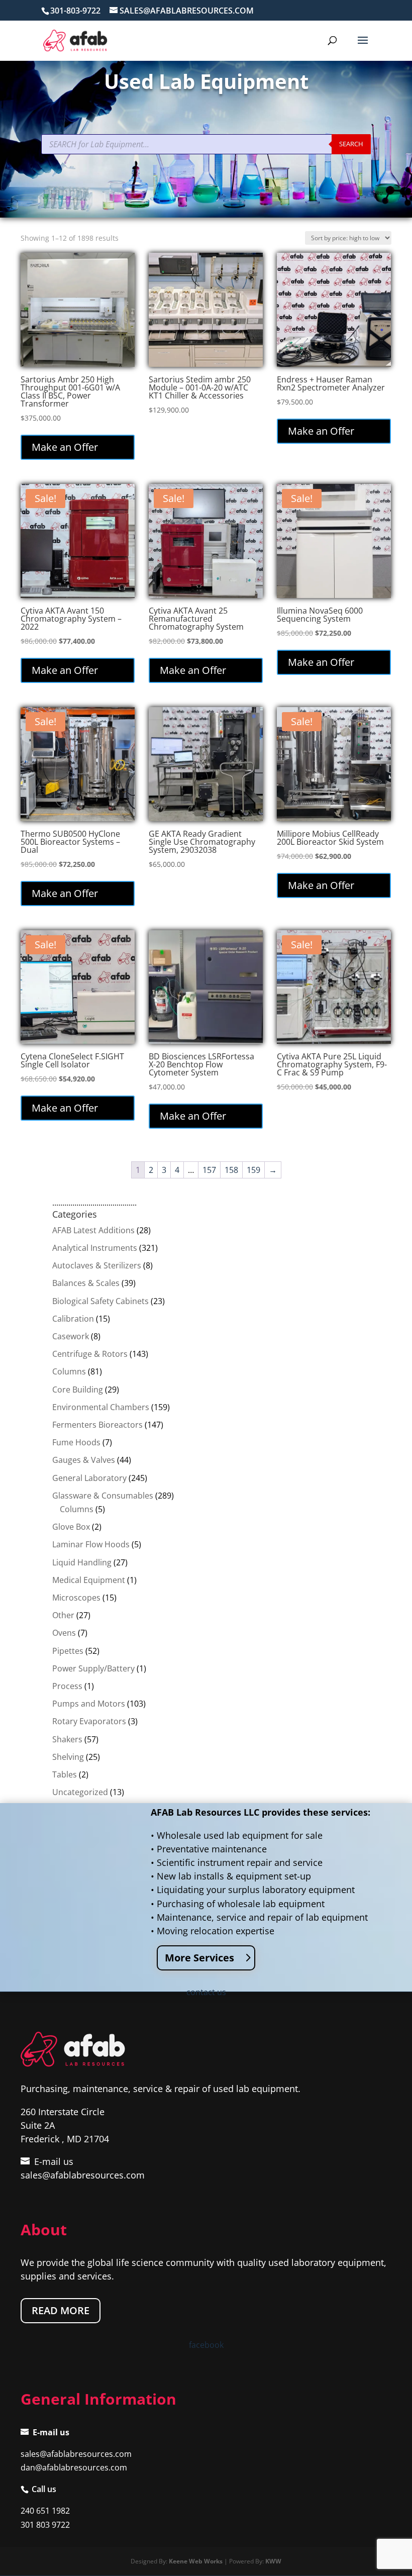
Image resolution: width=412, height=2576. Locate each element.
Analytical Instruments (95, 1248)
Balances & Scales (86, 1283)
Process (67, 1686)
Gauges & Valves (84, 1460)
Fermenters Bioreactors (97, 1425)
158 (231, 1170)
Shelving (68, 1757)
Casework (71, 1336)
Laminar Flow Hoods (91, 1544)
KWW (273, 2561)
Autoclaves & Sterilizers (97, 1265)
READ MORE (61, 2310)
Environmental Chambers (101, 1407)
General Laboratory (89, 1478)
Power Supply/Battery (93, 1668)
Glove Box (71, 1527)
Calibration (73, 1319)
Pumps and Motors (89, 1704)
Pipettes (68, 1651)
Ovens (64, 1633)
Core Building (78, 1390)
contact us (206, 1992)
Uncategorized (80, 1792)
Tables (65, 1774)
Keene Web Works (196, 2561)
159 (253, 1170)
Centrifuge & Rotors (90, 1354)
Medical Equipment (89, 1580)
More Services (199, 1958)
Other (63, 1615)
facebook (206, 2345)
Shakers (67, 1739)
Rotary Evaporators (89, 1721)
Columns (69, 1371)
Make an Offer (65, 447)
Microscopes (76, 1598)
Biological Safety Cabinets (100, 1301)
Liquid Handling (82, 1562)
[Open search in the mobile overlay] (206, 144)
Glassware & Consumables (103, 1496)
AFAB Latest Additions (93, 1230)
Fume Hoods (76, 1442)
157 (209, 1170)
